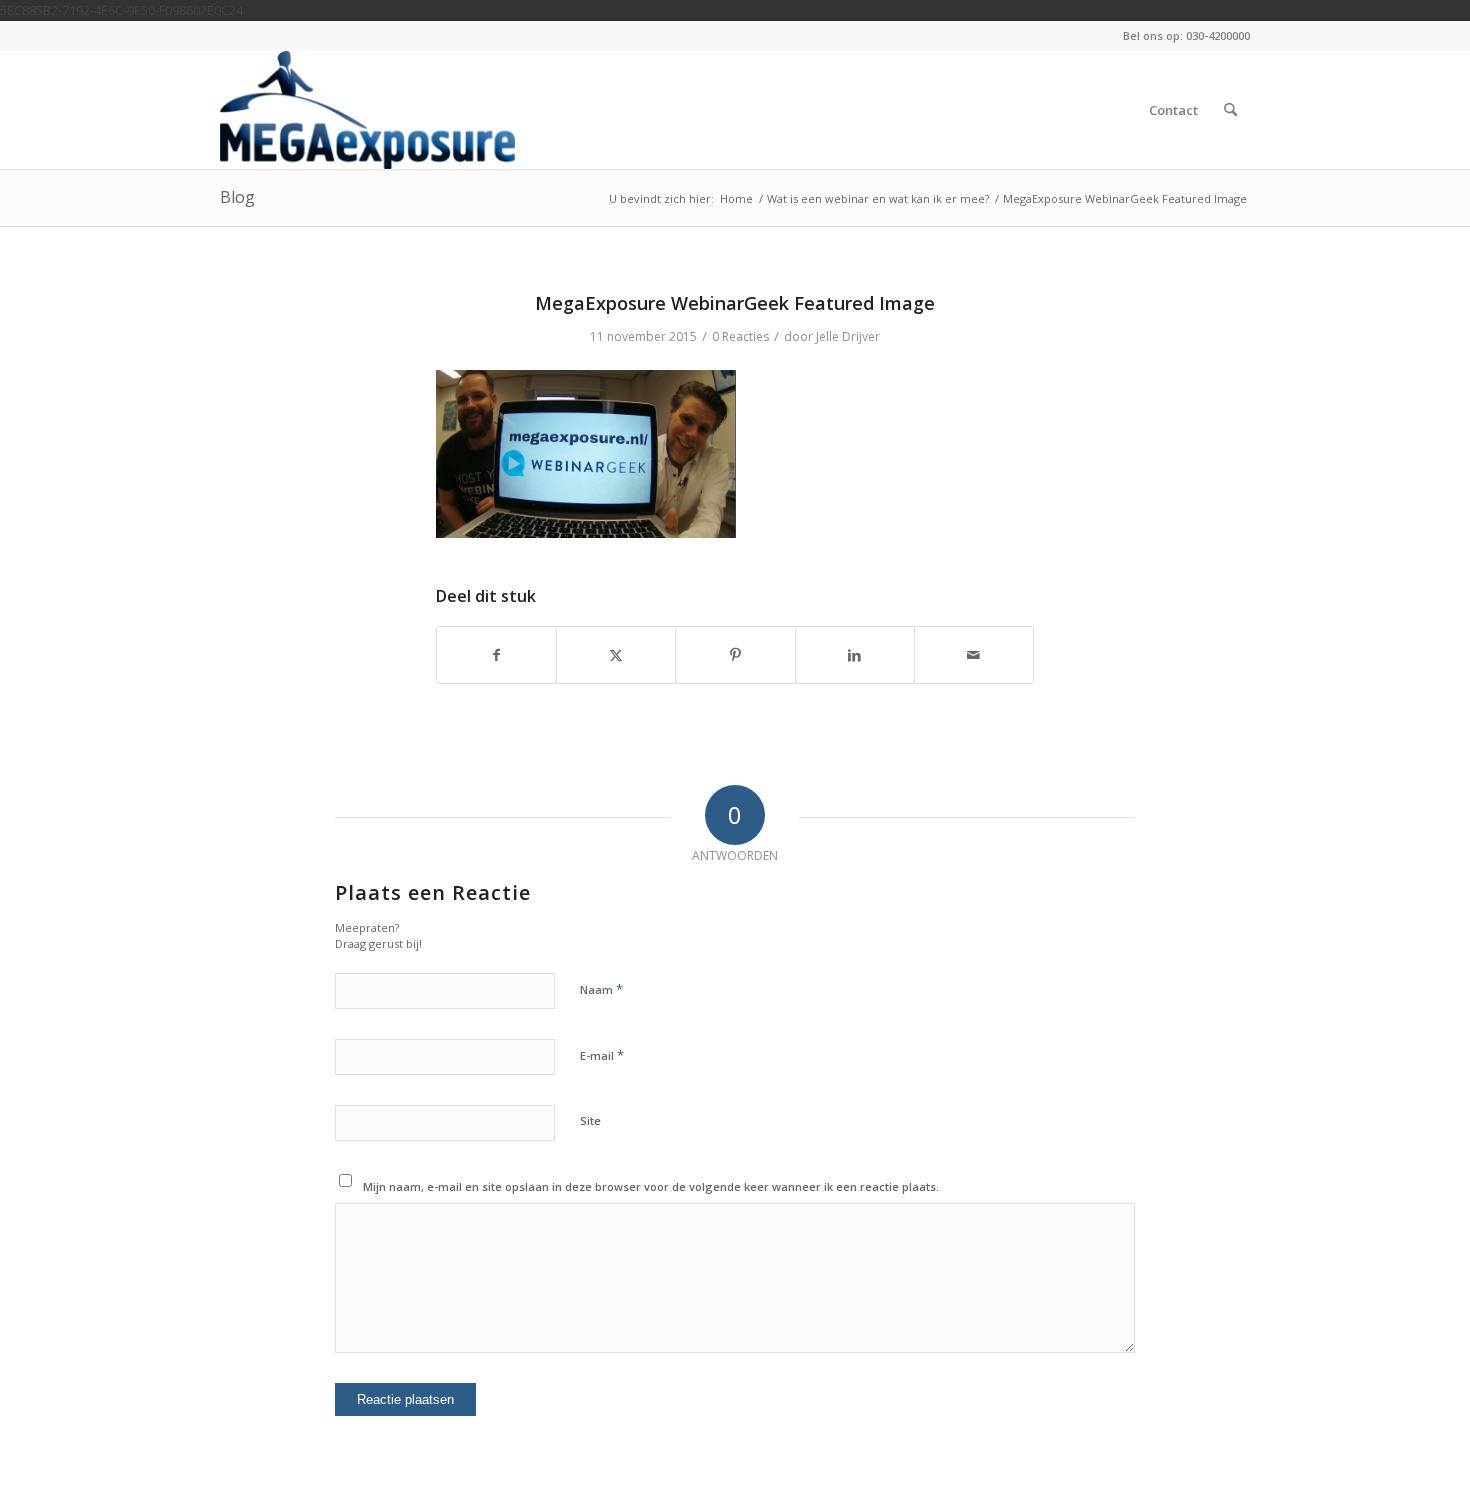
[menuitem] (1173, 110)
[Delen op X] (616, 655)
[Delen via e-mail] (974, 655)
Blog (237, 197)
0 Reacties (740, 336)
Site (590, 1120)
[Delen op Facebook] (496, 655)
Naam (601, 989)
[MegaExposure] (367, 110)
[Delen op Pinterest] (735, 655)
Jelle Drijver (848, 336)
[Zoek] (1230, 110)
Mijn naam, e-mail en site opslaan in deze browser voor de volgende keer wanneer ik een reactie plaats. (651, 1186)
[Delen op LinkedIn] (855, 655)
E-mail (602, 1055)
